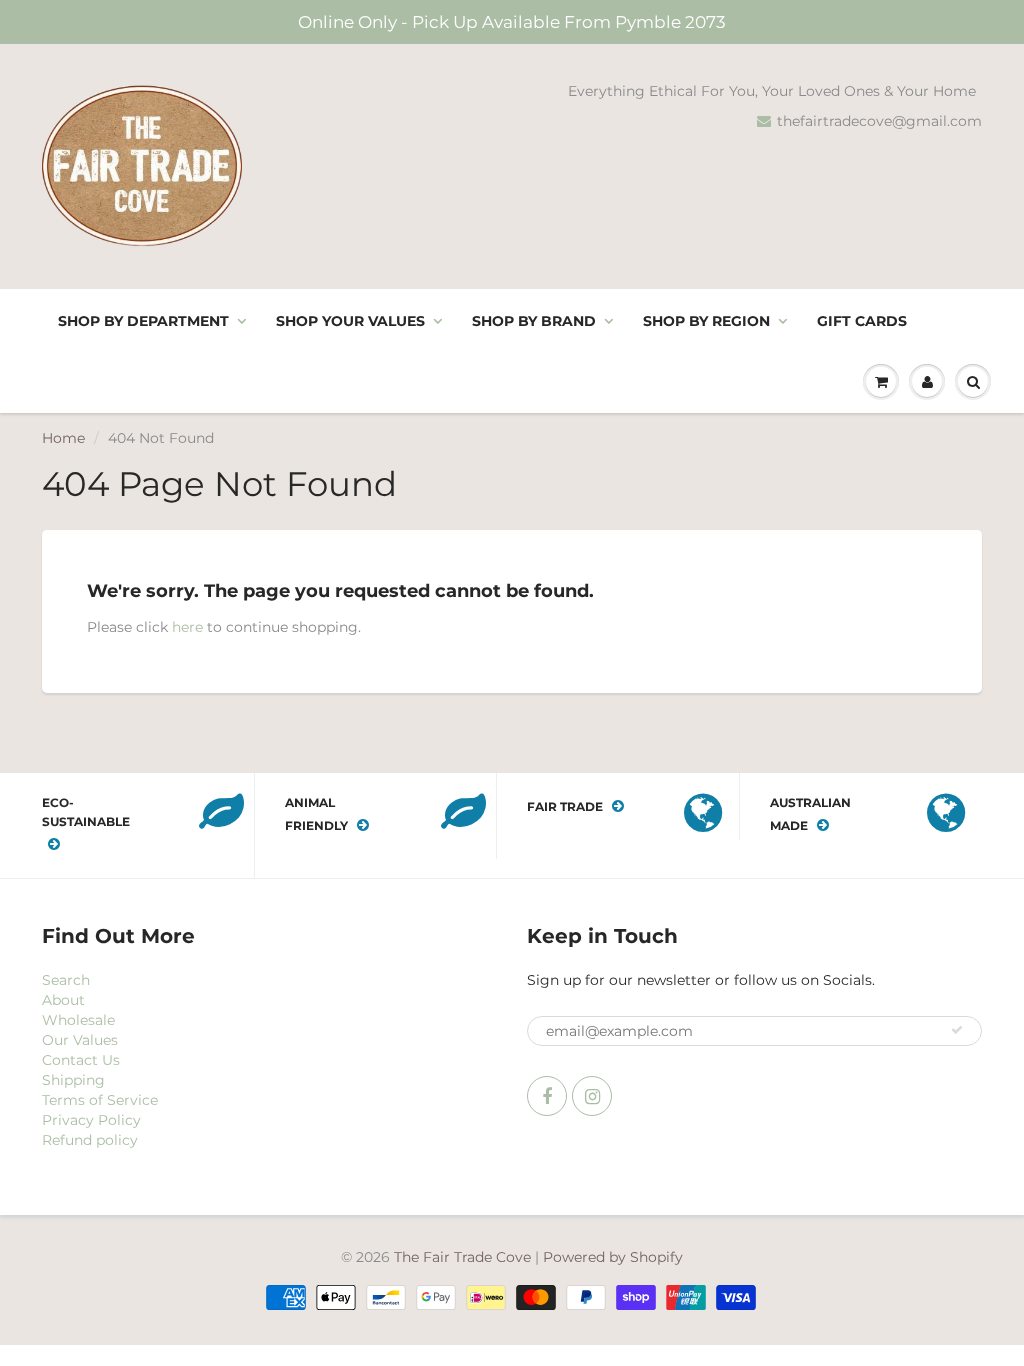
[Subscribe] (957, 1030)
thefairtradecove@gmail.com (879, 121)
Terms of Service (100, 1100)
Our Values (80, 1040)
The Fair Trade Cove (462, 1257)
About (63, 1000)
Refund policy (90, 1140)
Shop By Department (143, 321)
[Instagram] (592, 1096)
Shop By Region (706, 321)
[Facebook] (547, 1096)
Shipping (73, 1080)
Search (66, 980)
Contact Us (81, 1060)
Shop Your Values (350, 321)
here (187, 627)
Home (63, 438)
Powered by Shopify (613, 1257)
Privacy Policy (91, 1120)
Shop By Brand (534, 321)
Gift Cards (862, 321)
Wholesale (78, 1020)
